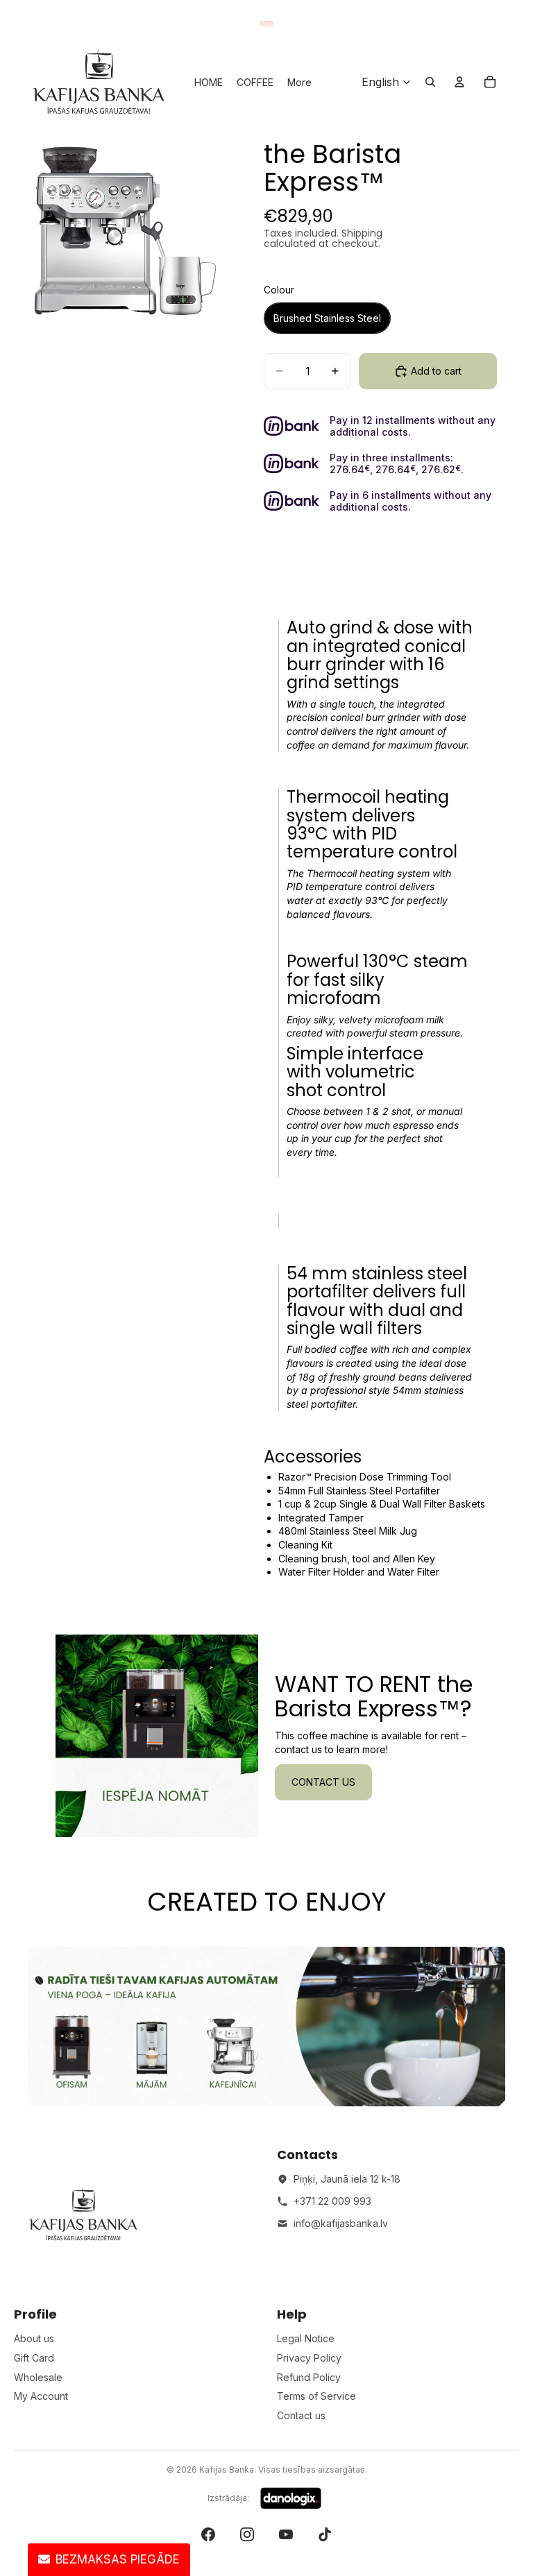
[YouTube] (286, 2534)
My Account (41, 2396)
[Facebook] (208, 2534)
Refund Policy (309, 2377)
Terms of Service (316, 2396)
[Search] (430, 82)
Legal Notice (306, 2338)
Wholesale (38, 2377)
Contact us (301, 2415)
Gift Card (34, 2358)
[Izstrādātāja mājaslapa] (291, 2498)
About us (34, 2338)
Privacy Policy (309, 2358)
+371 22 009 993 (332, 2201)
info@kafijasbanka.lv (341, 2223)
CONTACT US (323, 1782)
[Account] (459, 82)
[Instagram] (247, 2534)
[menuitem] (299, 82)
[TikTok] (325, 2534)
